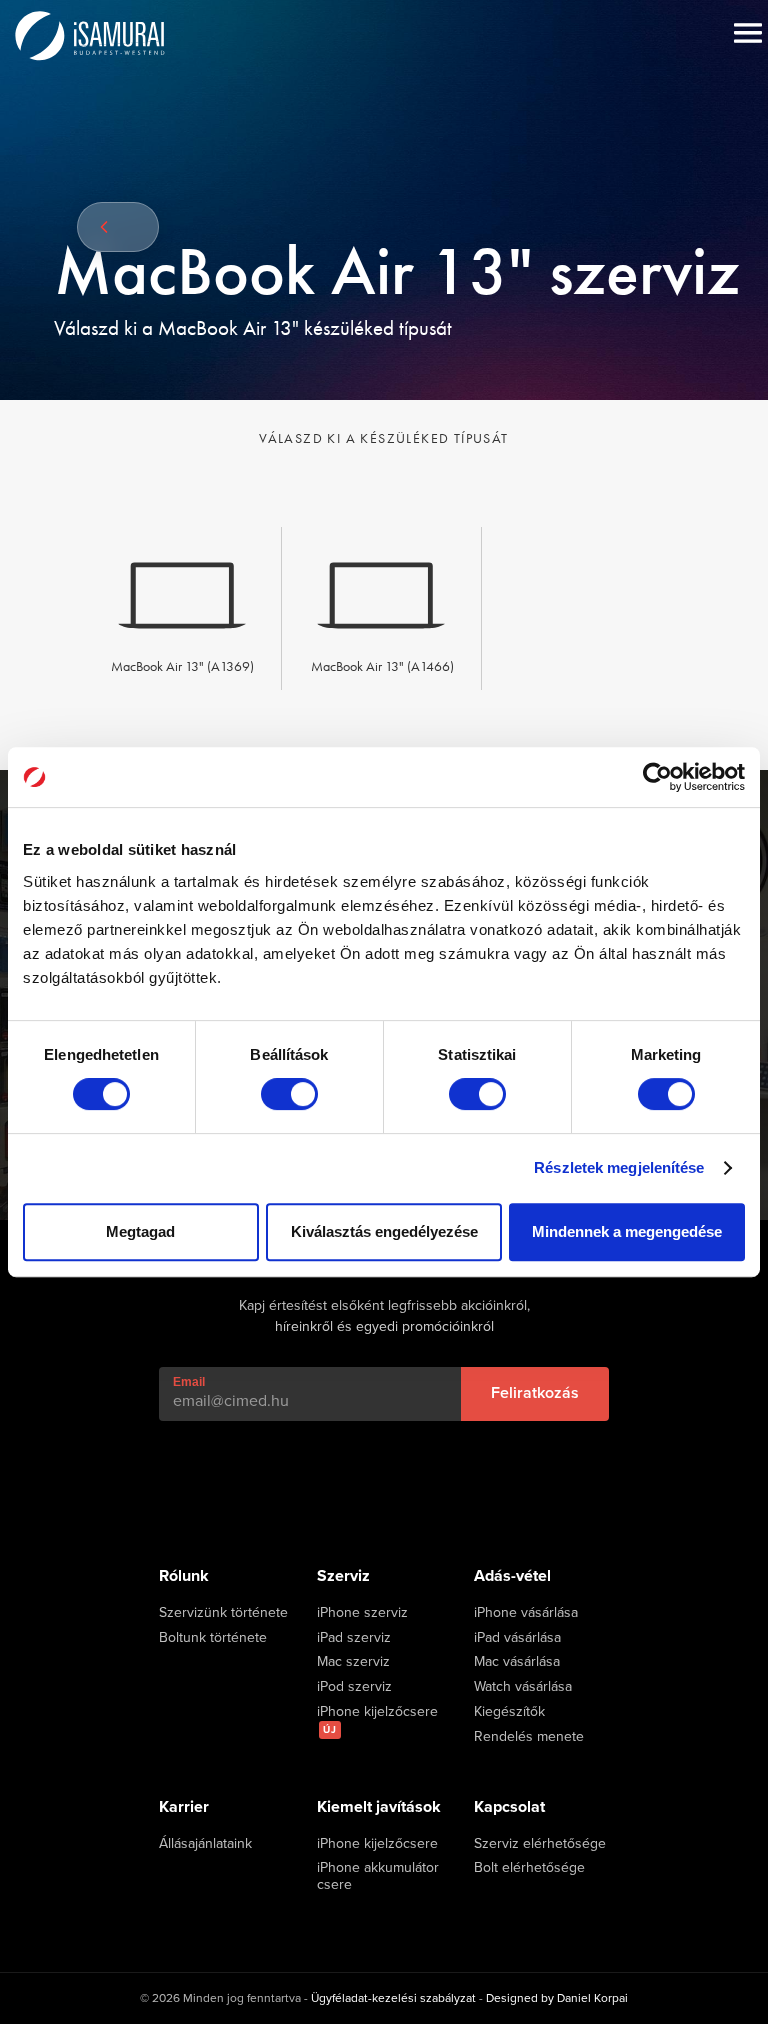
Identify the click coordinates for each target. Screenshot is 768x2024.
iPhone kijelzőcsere (377, 1720)
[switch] (289, 1094)
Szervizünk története (223, 1613)
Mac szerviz (353, 1662)
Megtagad (140, 1231)
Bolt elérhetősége (529, 1868)
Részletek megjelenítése (619, 1167)
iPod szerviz (354, 1687)
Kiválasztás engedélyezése (384, 1231)
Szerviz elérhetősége (540, 1844)
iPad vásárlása (517, 1638)
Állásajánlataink (205, 1844)
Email (189, 1382)
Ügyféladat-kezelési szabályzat (393, 1998)
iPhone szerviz (362, 1613)
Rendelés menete (529, 1737)
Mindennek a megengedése (627, 1231)
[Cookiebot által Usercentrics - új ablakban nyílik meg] (657, 777)
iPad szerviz (354, 1638)
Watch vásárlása (523, 1687)
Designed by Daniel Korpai (557, 1998)
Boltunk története (213, 1638)
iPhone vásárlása (526, 1613)
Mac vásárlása (517, 1662)
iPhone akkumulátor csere (378, 1876)
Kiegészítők (509, 1712)
